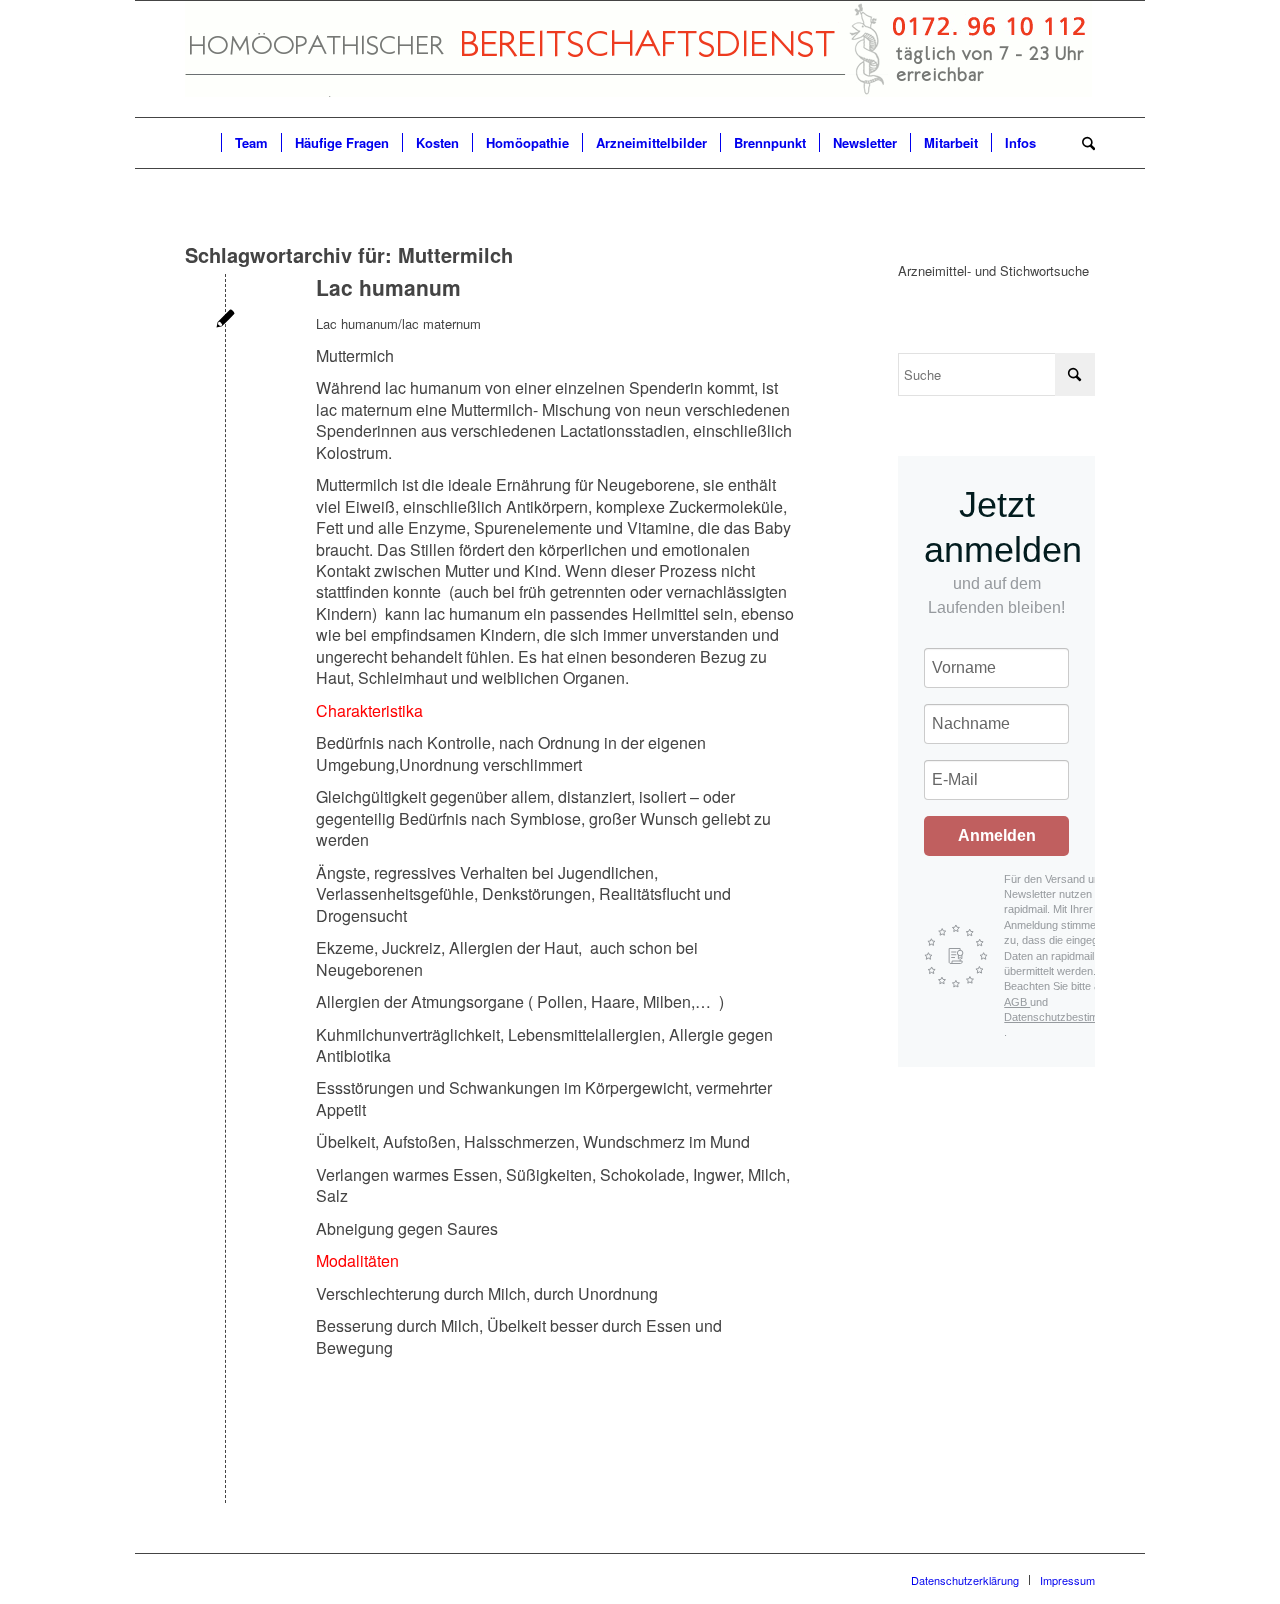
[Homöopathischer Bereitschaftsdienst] (638, 59)
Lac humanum (388, 287)
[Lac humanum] (225, 320)
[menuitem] (203, 143)
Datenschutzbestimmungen (1070, 1017)
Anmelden (997, 835)
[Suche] (1082, 143)
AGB (1017, 1002)
